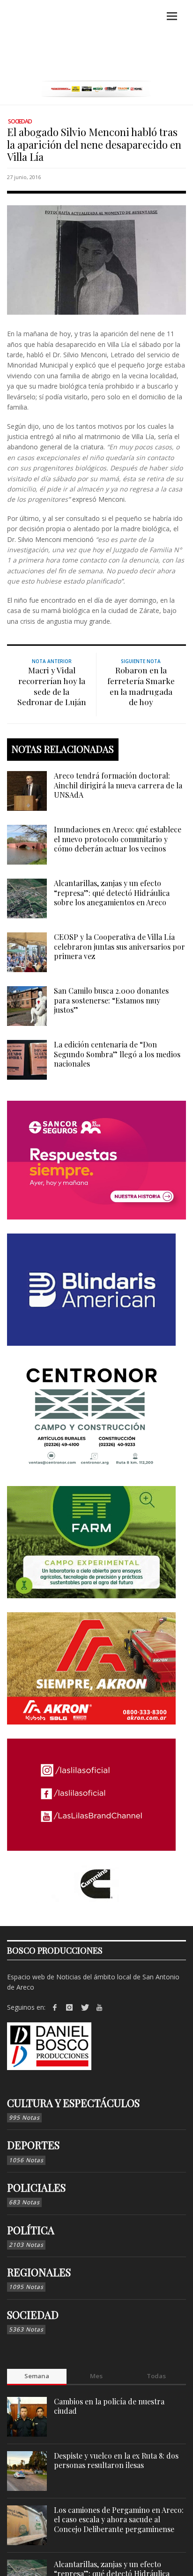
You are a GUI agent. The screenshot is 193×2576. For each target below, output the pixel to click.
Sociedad (20, 121)
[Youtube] (99, 2007)
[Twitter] (84, 2007)
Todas (156, 2376)
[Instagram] (70, 2007)
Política (31, 2230)
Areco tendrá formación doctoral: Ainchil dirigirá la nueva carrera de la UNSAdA (118, 785)
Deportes (33, 2145)
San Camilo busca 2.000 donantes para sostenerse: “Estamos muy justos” (111, 1000)
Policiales (36, 2187)
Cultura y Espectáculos (73, 2103)
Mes (96, 2376)
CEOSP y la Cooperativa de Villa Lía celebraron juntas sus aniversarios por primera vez (119, 947)
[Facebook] (55, 2007)
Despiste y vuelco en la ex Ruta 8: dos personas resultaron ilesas (116, 2461)
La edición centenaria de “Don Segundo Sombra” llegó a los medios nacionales (117, 1054)
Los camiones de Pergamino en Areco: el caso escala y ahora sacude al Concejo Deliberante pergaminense (119, 2520)
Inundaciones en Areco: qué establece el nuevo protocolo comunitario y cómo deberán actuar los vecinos (118, 839)
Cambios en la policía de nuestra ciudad (109, 2406)
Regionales (39, 2272)
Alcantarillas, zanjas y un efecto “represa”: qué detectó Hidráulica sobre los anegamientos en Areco (112, 893)
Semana (37, 2376)
